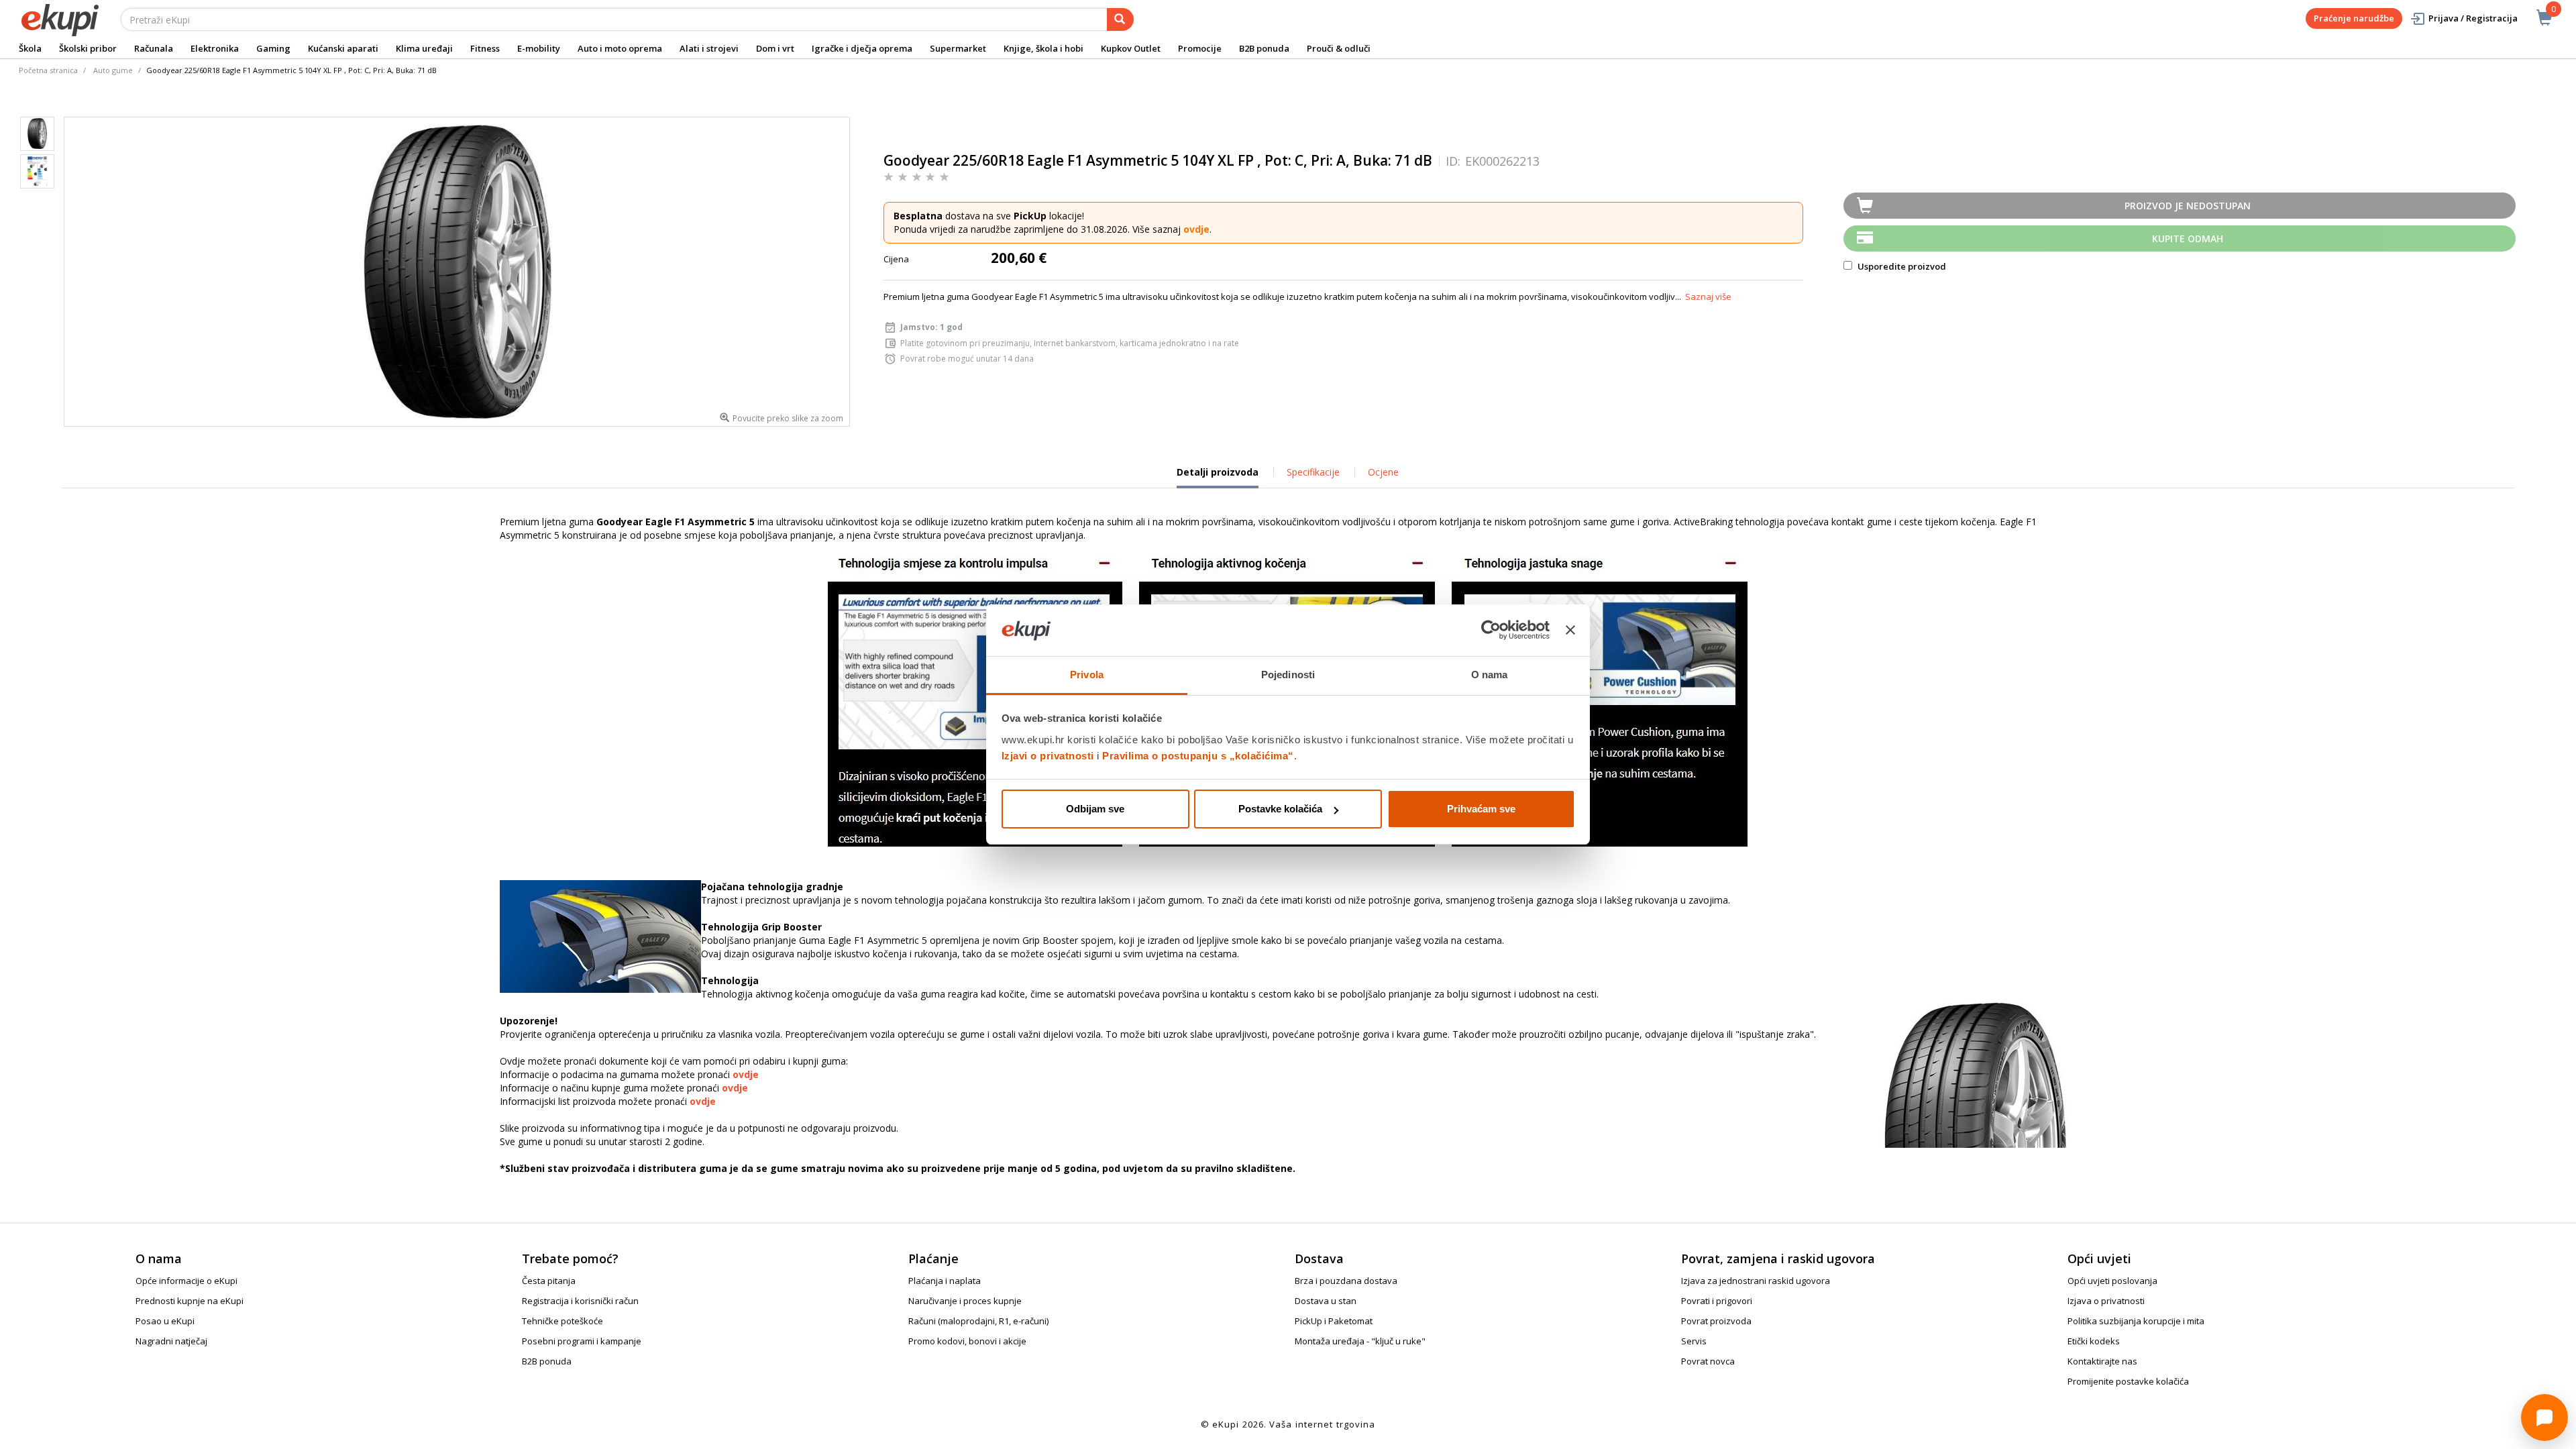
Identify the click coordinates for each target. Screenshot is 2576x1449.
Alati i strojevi (709, 48)
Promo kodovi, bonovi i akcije (967, 1341)
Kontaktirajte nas (2102, 1361)
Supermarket (958, 48)
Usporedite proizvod (1901, 266)
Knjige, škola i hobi (1043, 48)
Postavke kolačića (1280, 809)
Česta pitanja (549, 1281)
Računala (154, 48)
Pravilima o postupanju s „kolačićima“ (1198, 756)
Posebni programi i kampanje (582, 1341)
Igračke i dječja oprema (862, 48)
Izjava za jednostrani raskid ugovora (1756, 1281)
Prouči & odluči (1339, 48)
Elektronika (215, 48)
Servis (1694, 1341)
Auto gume (113, 70)
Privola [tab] (1087, 675)
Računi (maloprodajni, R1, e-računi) (978, 1321)
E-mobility (539, 48)
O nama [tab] (1490, 675)
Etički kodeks (2094, 1341)
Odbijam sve (1095, 809)
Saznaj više (1708, 297)
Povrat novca (1708, 1361)
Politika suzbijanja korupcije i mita (2136, 1321)
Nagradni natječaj (171, 1341)
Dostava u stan (1326, 1301)
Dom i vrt (775, 48)
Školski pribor (88, 48)
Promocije (1200, 48)
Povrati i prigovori (1717, 1301)
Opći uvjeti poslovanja (2112, 1281)
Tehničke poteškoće (562, 1321)
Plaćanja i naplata (945, 1281)
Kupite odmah (2188, 238)
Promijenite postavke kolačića (2128, 1381)
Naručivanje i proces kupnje (965, 1301)
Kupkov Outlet (1131, 48)
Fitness (485, 48)
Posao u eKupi (165, 1321)
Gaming (273, 48)
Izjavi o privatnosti (1048, 756)
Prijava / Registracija (2473, 18)
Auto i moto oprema (620, 48)
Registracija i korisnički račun (580, 1301)
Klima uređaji (424, 48)
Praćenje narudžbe (2354, 18)
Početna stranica (48, 70)
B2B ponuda (1264, 48)
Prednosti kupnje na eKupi (190, 1301)
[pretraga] (1120, 19)
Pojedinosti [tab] (1288, 675)
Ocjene (1383, 472)
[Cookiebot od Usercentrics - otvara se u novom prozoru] (1491, 631)
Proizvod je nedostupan (2188, 206)
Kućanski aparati (343, 48)
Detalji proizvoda (1218, 477)
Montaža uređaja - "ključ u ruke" (1360, 1341)
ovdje (1196, 229)
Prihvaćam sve (1481, 809)
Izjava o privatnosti (2106, 1301)
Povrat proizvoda (1716, 1321)
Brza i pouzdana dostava (1346, 1281)
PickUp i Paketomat (1334, 1321)
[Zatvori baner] (1570, 631)
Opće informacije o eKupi (186, 1281)
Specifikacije (1313, 472)
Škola (30, 48)
